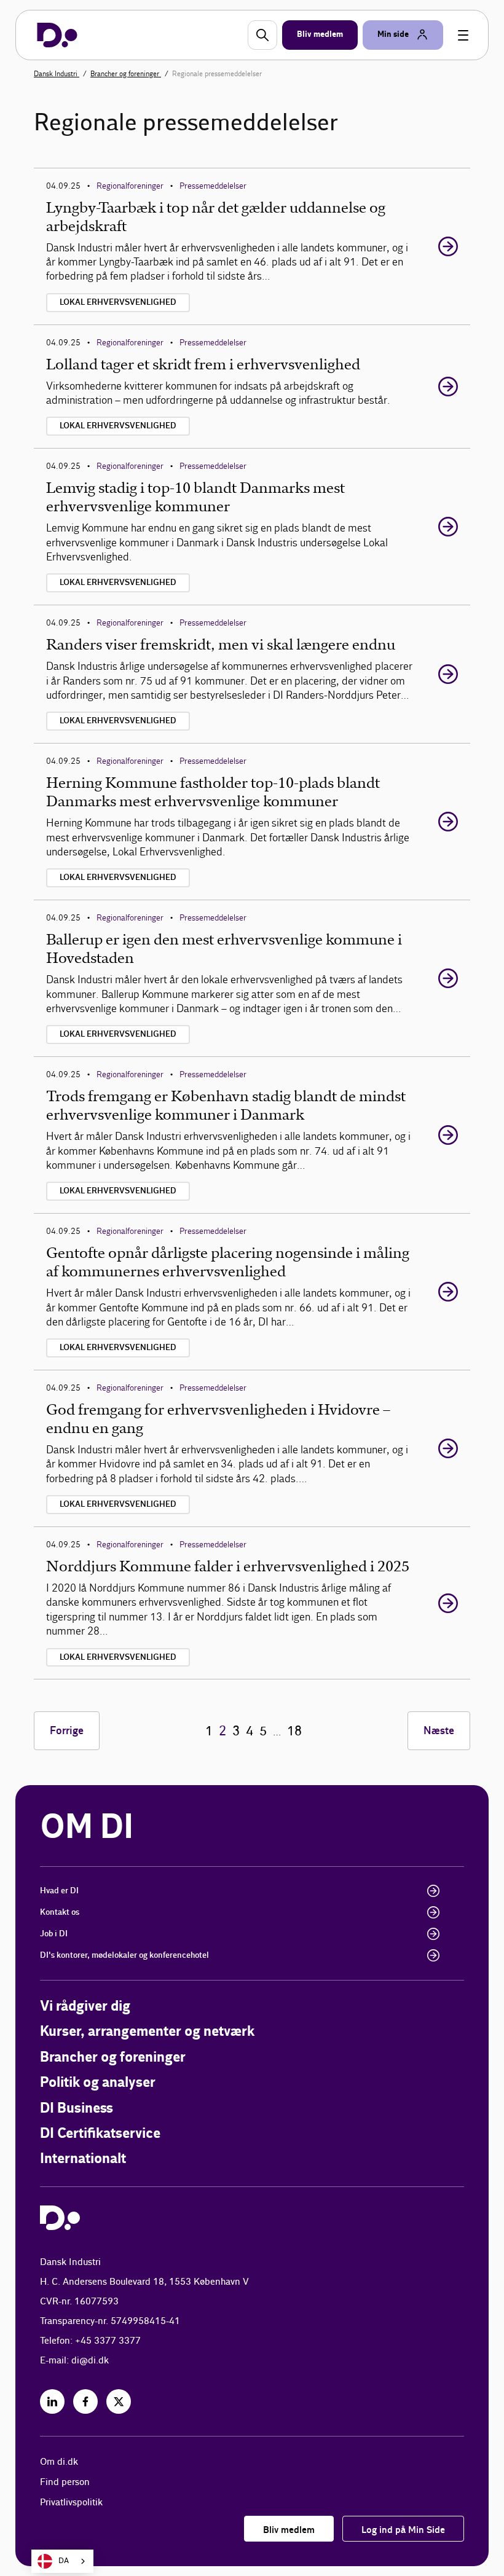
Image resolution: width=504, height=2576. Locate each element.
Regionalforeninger (130, 186)
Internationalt (83, 2159)
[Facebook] (85, 2401)
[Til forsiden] (57, 35)
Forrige (67, 1731)
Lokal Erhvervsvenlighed (118, 302)
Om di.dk (59, 2462)
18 (294, 1731)
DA (64, 2561)
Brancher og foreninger (126, 74)
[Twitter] (119, 2401)
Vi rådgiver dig (85, 2007)
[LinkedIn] (52, 2401)
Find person (65, 2482)
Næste (439, 1731)
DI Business (77, 2109)
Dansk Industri (57, 74)
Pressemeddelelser (213, 186)
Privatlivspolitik (71, 2503)
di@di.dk (90, 2361)
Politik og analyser (98, 2083)
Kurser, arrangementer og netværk (147, 2032)
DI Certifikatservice (100, 2134)
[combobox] (62, 2561)
